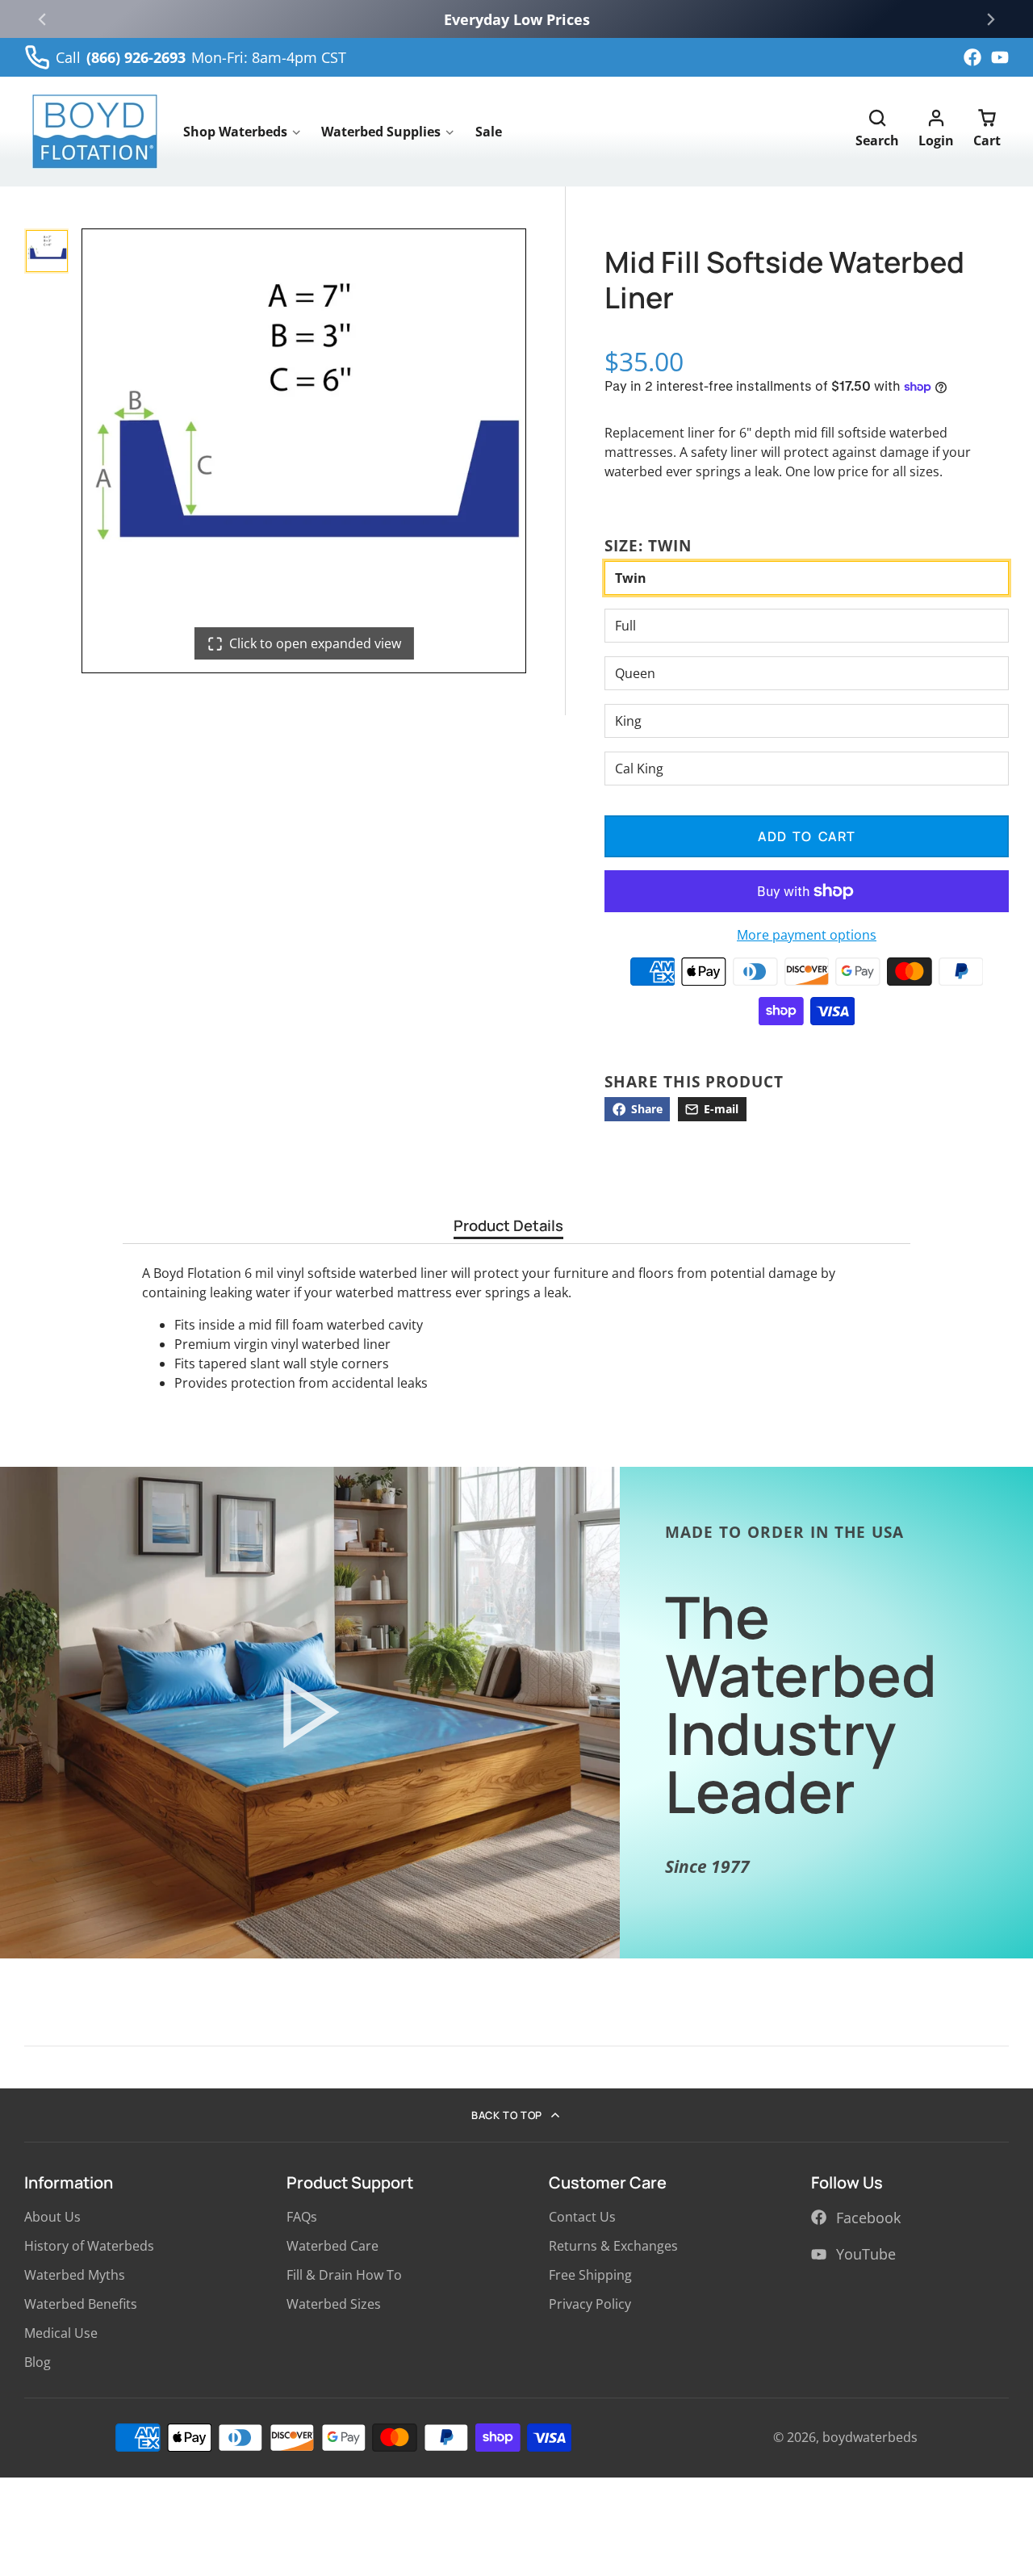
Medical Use (61, 2333)
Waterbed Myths (75, 2275)
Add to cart (807, 836)
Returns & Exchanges (613, 2246)
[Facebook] (972, 57)
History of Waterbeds (89, 2246)
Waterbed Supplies (381, 132)
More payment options (807, 935)
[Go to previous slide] (42, 19)
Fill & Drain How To (344, 2275)
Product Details (508, 1227)
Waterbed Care (332, 2246)
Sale (489, 132)
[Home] (95, 132)
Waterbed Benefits (81, 2304)
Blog (38, 2362)
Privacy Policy (590, 2304)
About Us (52, 2217)
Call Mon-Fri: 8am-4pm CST (201, 57)
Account (936, 132)
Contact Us (582, 2217)
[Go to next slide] (991, 19)
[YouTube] (1000, 57)
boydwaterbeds (870, 2437)
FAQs (302, 2217)
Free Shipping (590, 2275)
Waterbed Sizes (334, 2304)
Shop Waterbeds (235, 132)
